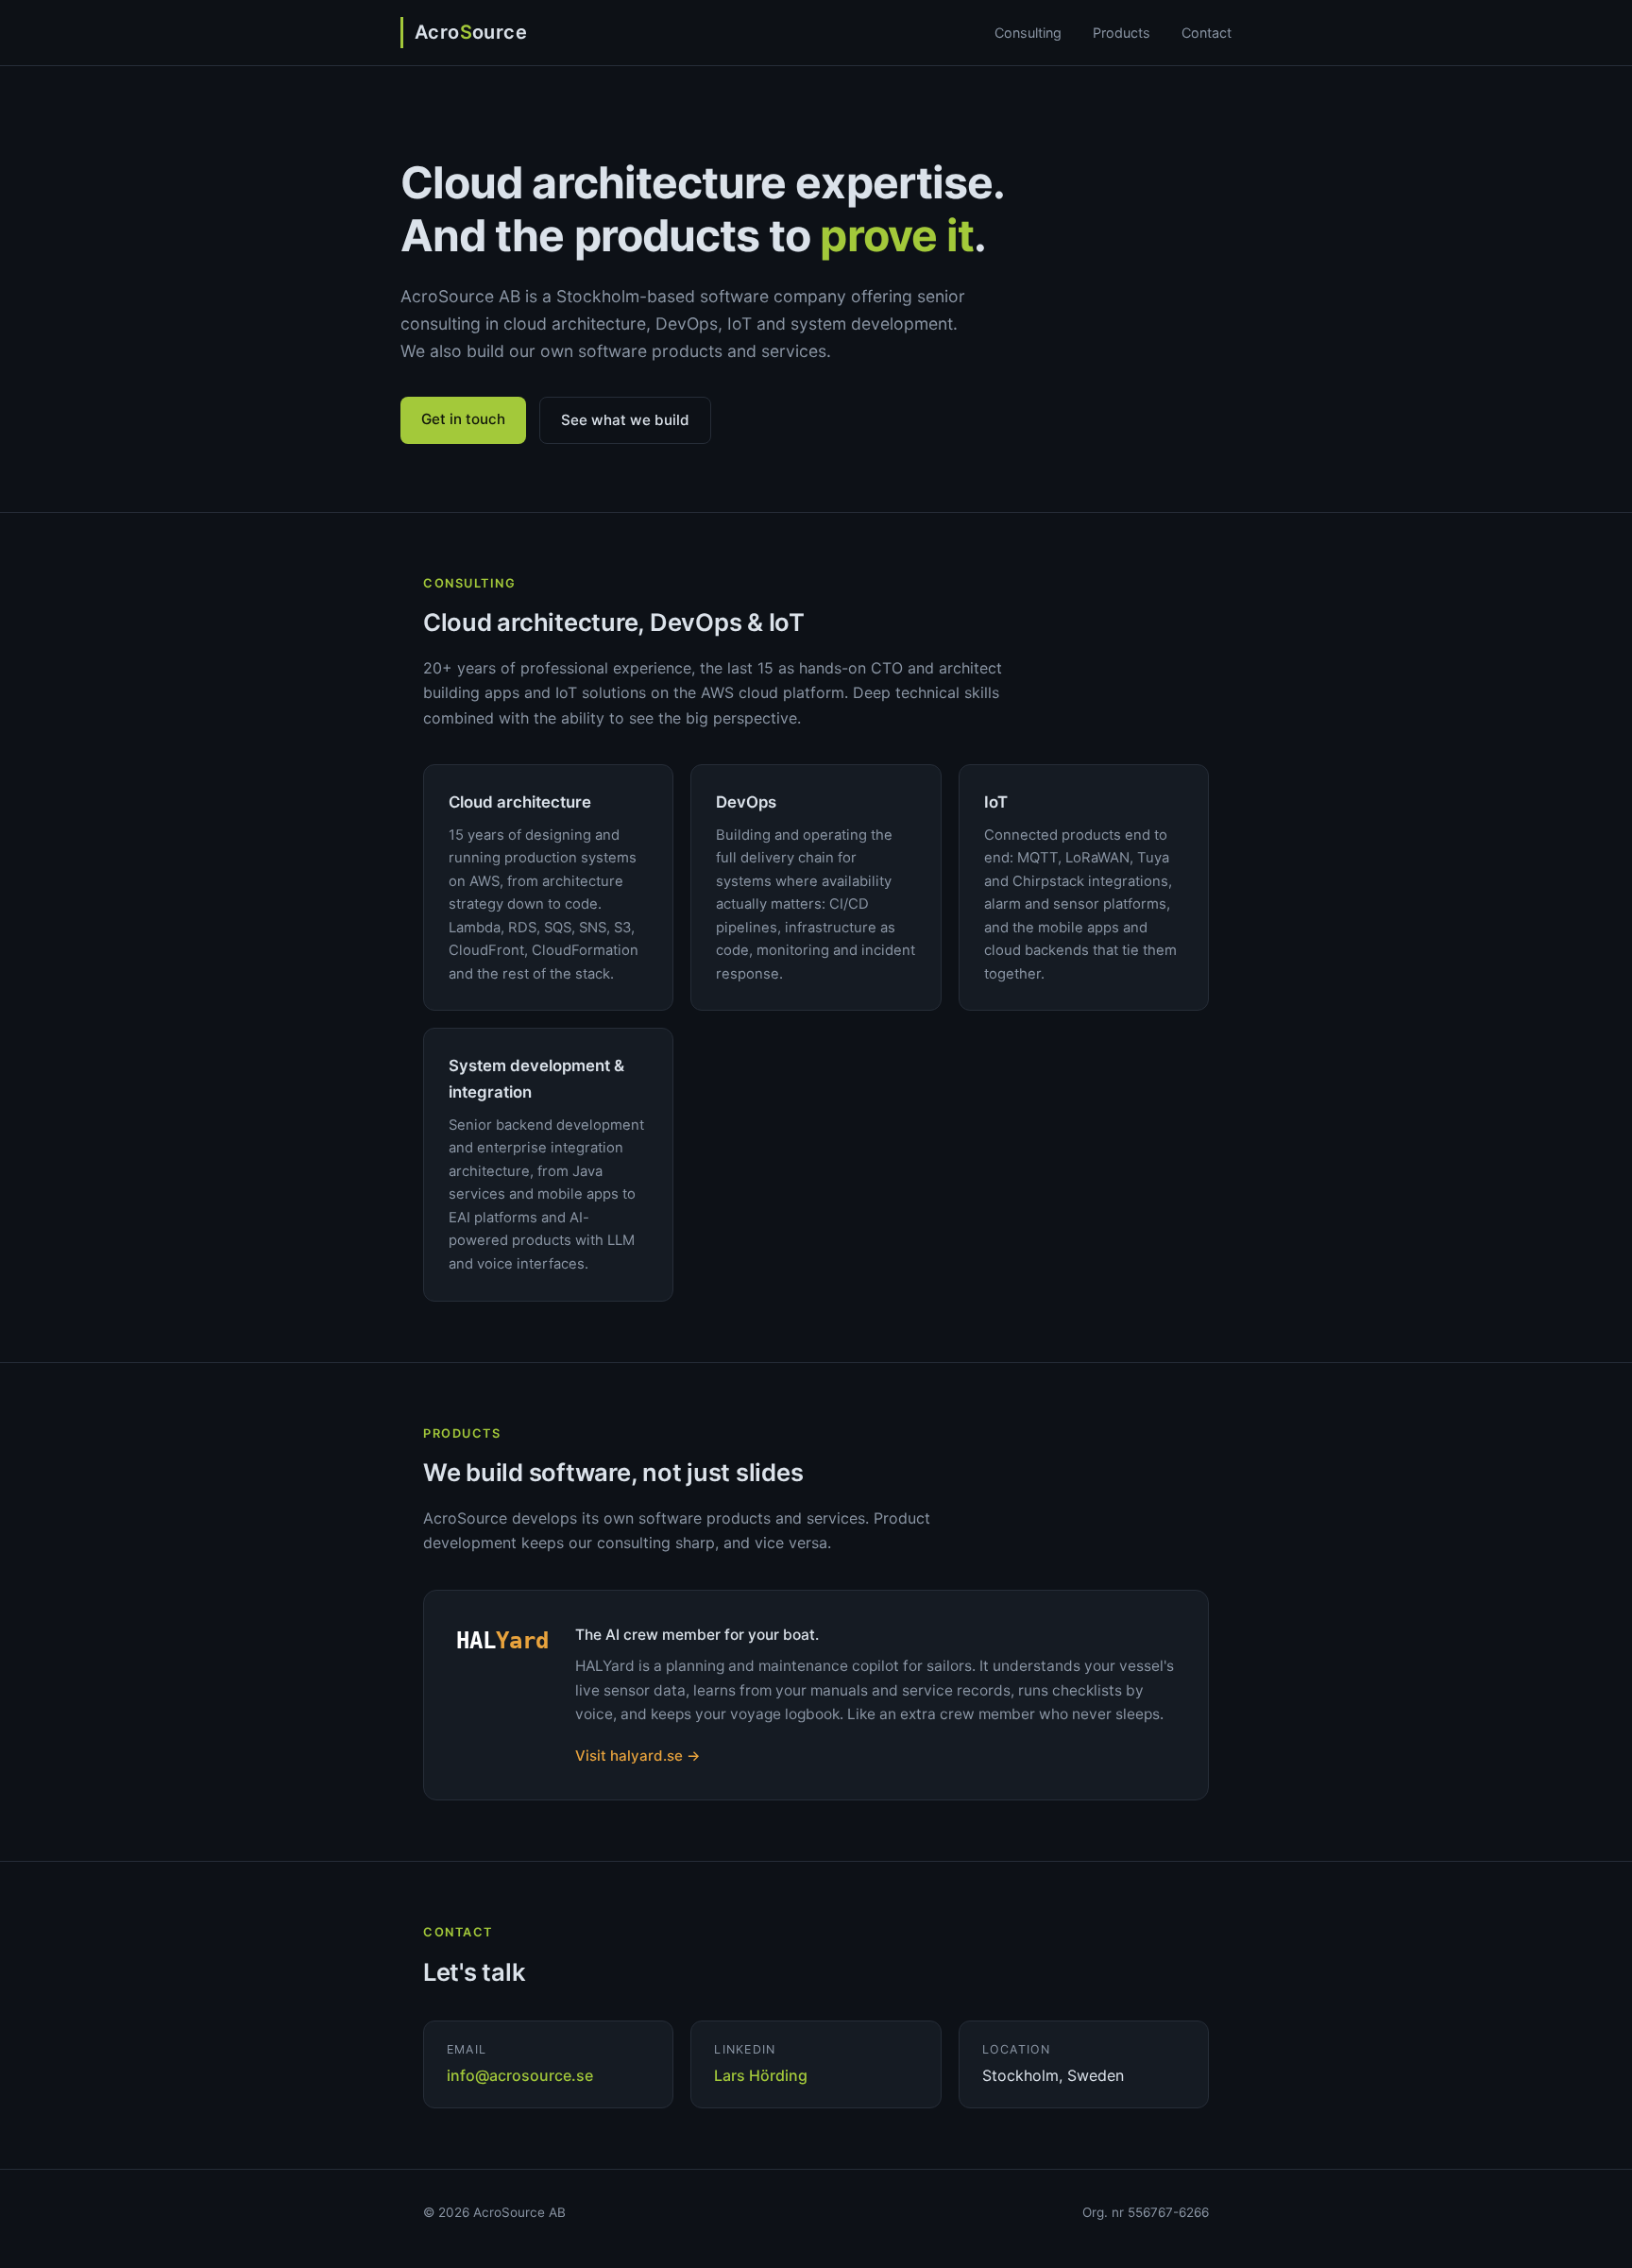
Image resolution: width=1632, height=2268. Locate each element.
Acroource (471, 32)
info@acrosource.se (520, 2075)
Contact (1207, 33)
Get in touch (463, 419)
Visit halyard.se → (638, 1756)
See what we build (625, 420)
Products (1122, 33)
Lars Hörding (761, 2075)
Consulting (1028, 33)
